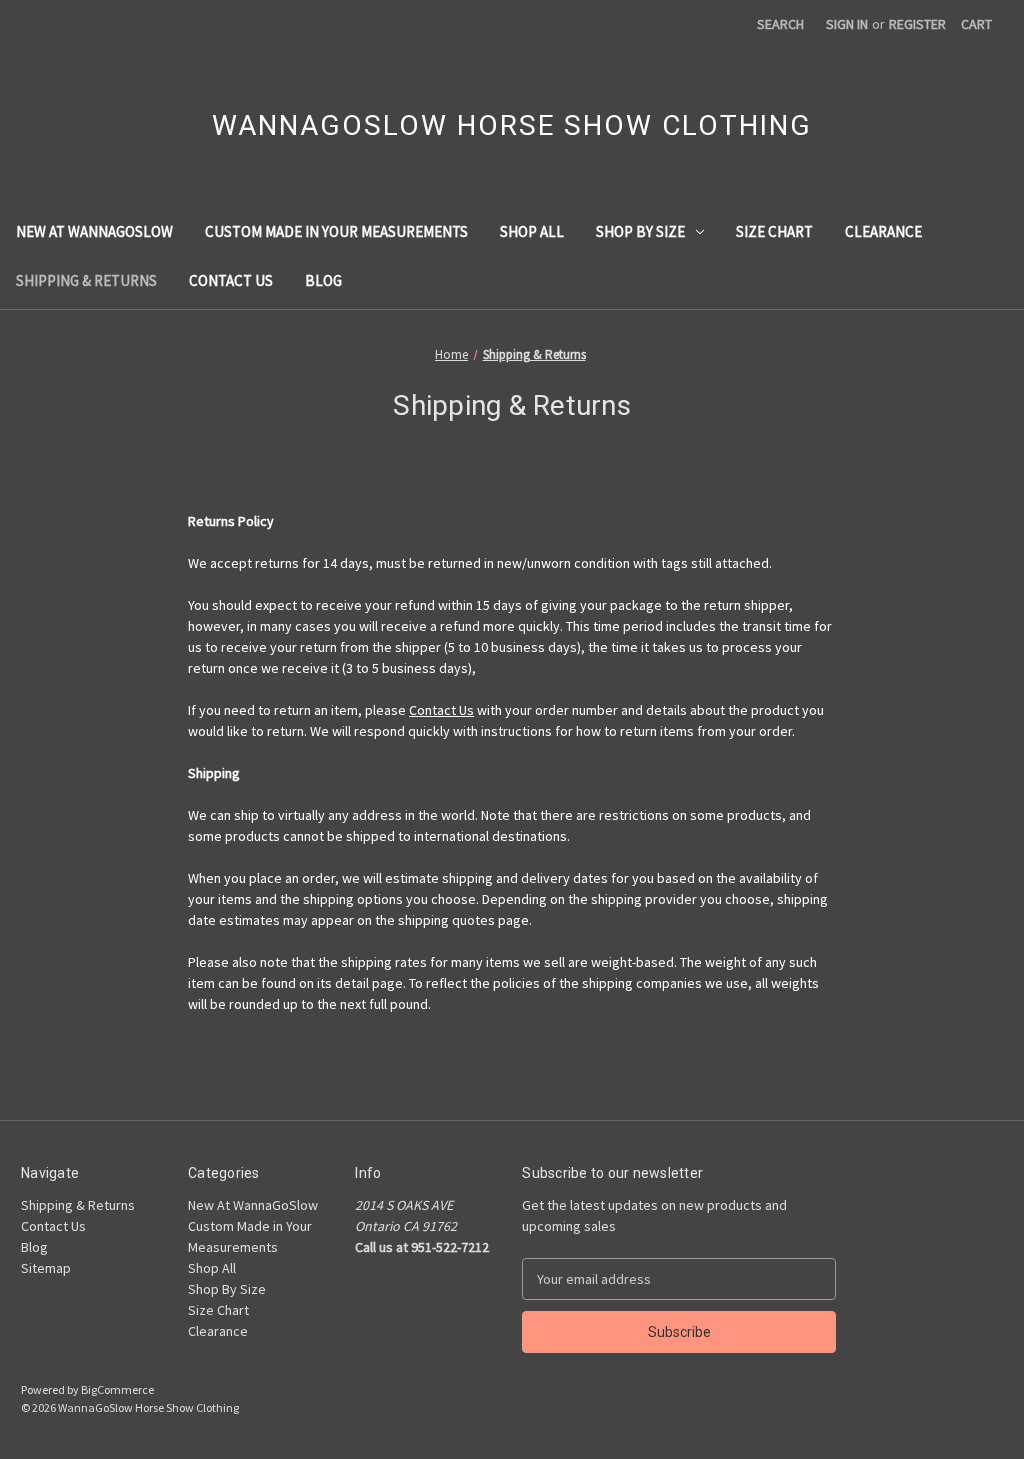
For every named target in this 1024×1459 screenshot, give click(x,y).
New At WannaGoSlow (94, 231)
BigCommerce (117, 1389)
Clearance (883, 231)
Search (780, 24)
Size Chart (774, 231)
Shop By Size (640, 231)
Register (917, 24)
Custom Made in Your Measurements (336, 231)
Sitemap (46, 1268)
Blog (323, 280)
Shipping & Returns (86, 280)
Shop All (532, 231)
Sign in (847, 24)
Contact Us (231, 280)
